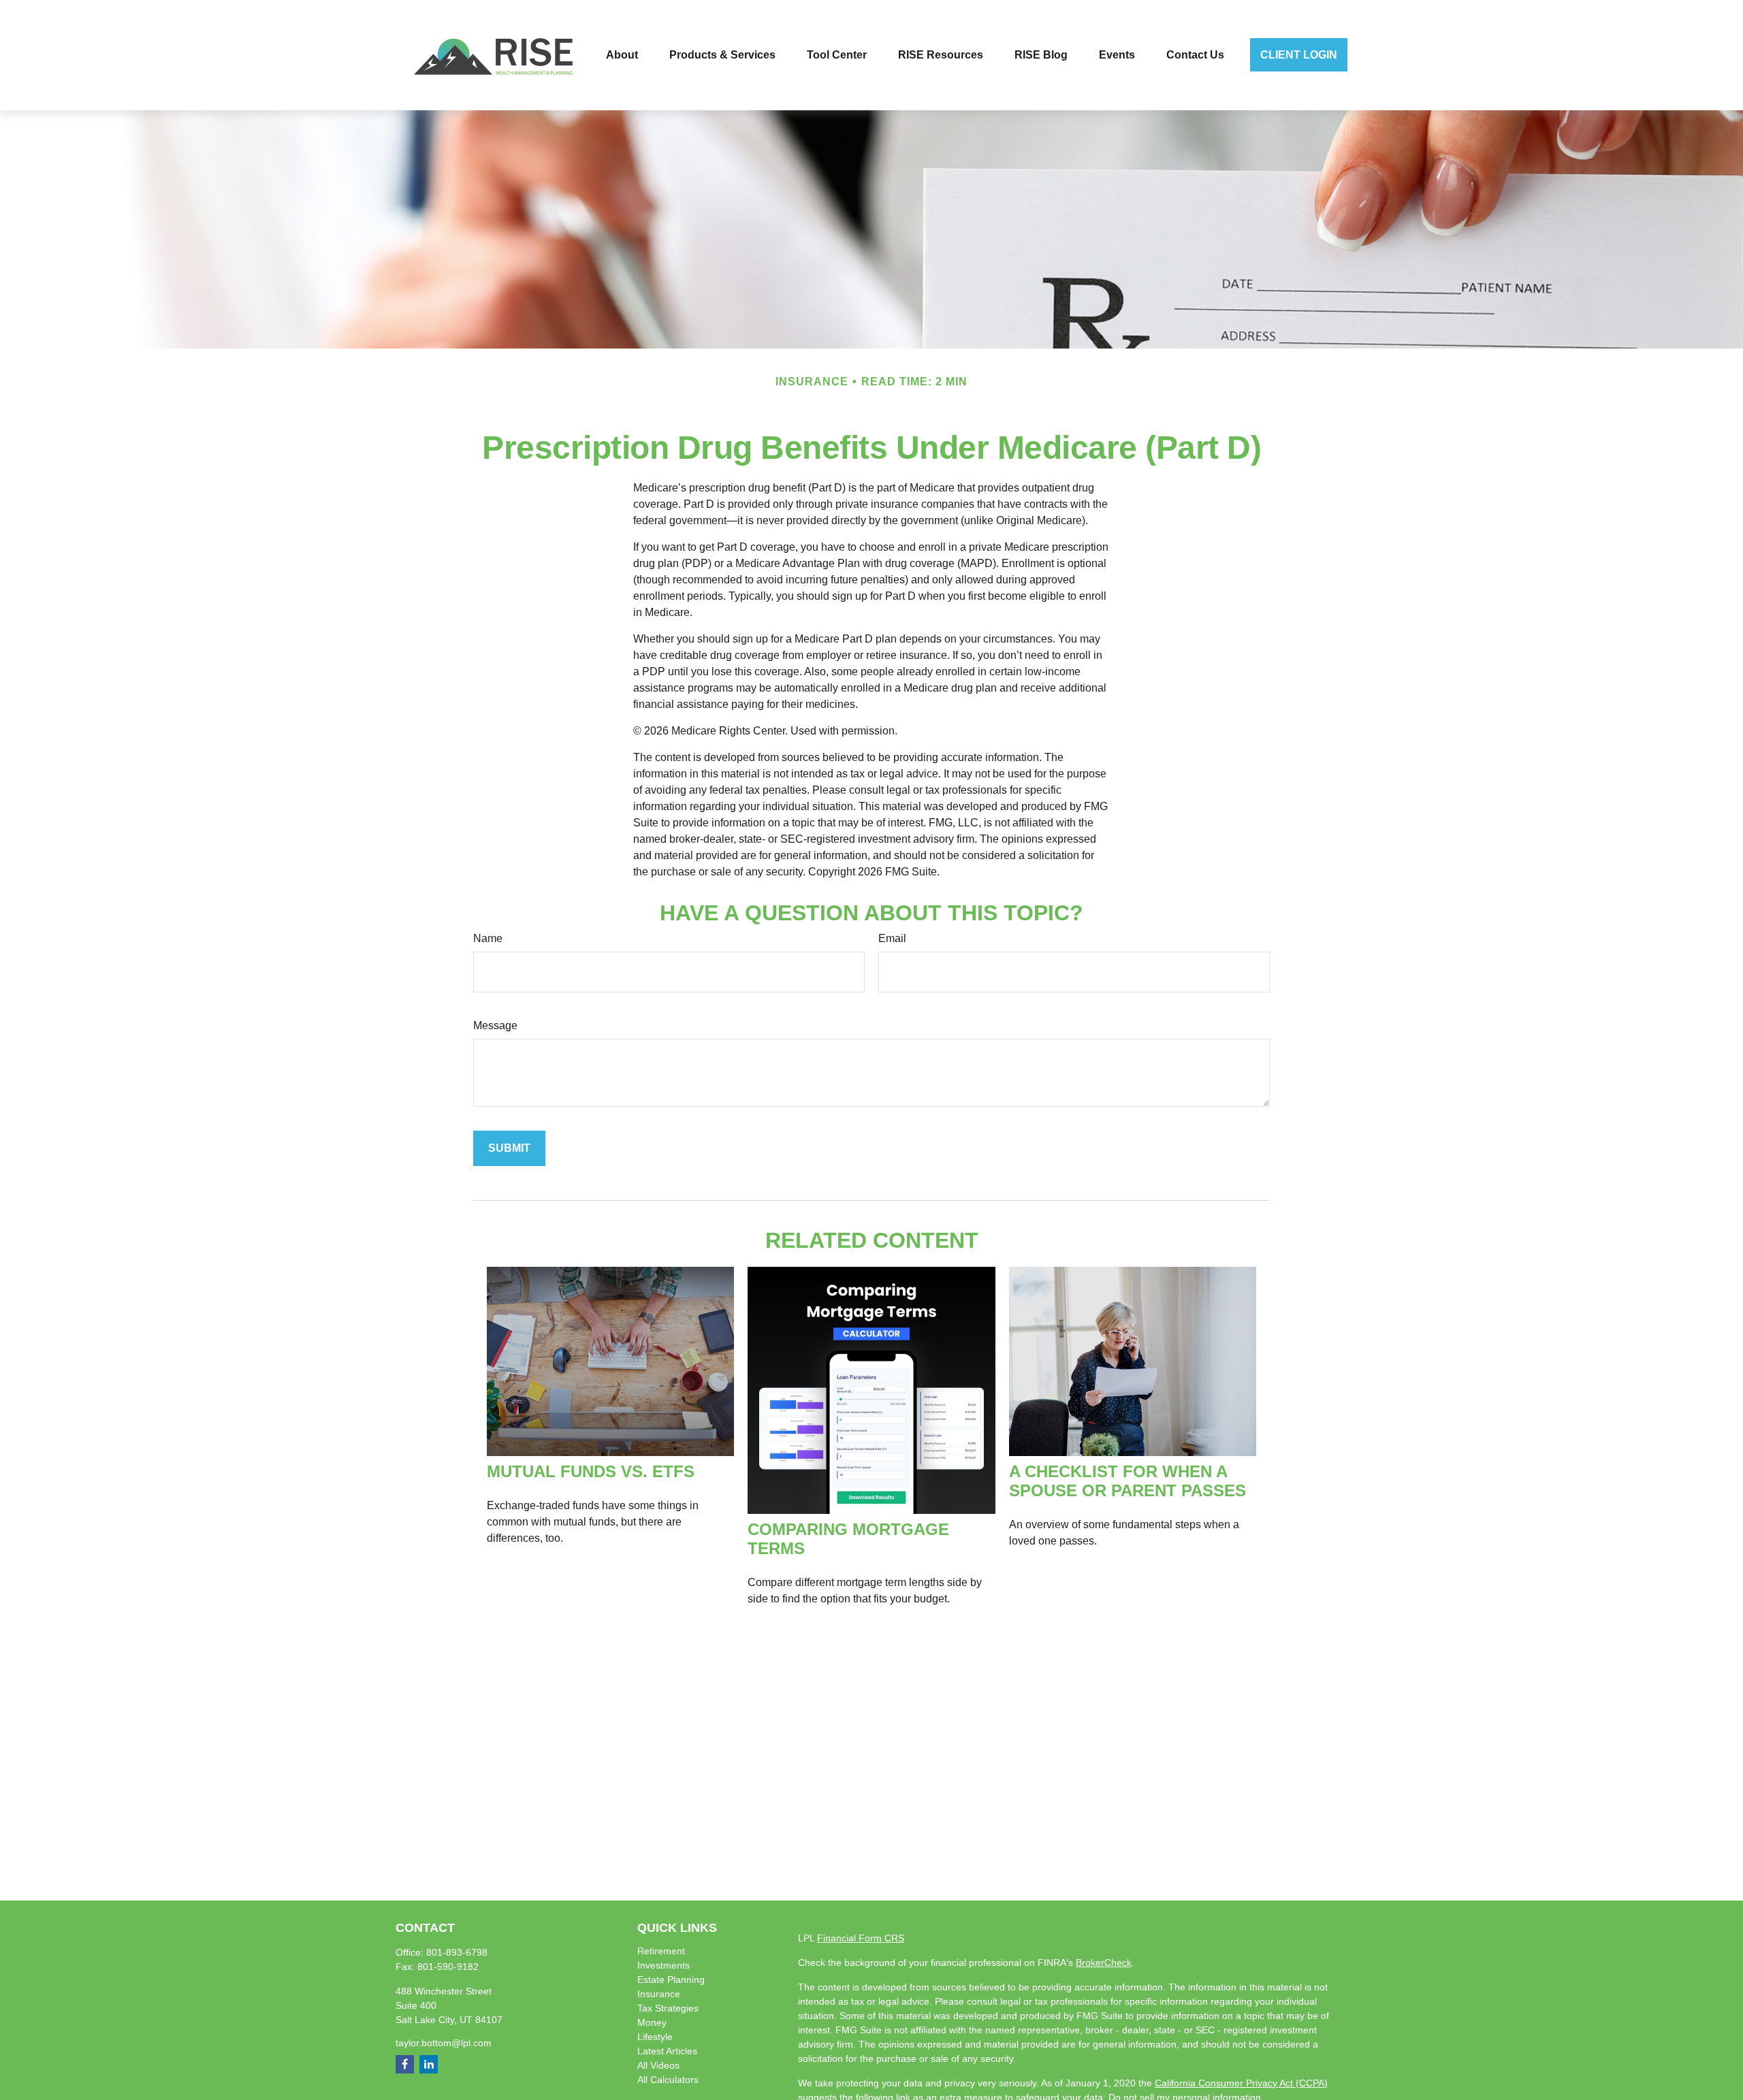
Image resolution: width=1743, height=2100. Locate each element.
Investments (663, 1965)
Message (495, 1025)
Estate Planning (671, 1980)
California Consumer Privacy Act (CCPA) (1241, 2083)
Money (652, 2022)
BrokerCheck (1104, 1962)
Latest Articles (667, 2051)
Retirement (661, 1951)
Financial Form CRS (861, 1938)
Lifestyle (655, 2037)
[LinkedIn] (429, 2064)
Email (892, 938)
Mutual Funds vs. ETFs (591, 1471)
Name (488, 938)
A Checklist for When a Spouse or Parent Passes (1128, 1481)
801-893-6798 (457, 1952)
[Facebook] (405, 2064)
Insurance (659, 1994)
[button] (622, 55)
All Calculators (668, 2080)
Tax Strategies (668, 2008)
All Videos (658, 2065)
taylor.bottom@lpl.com (444, 2043)
